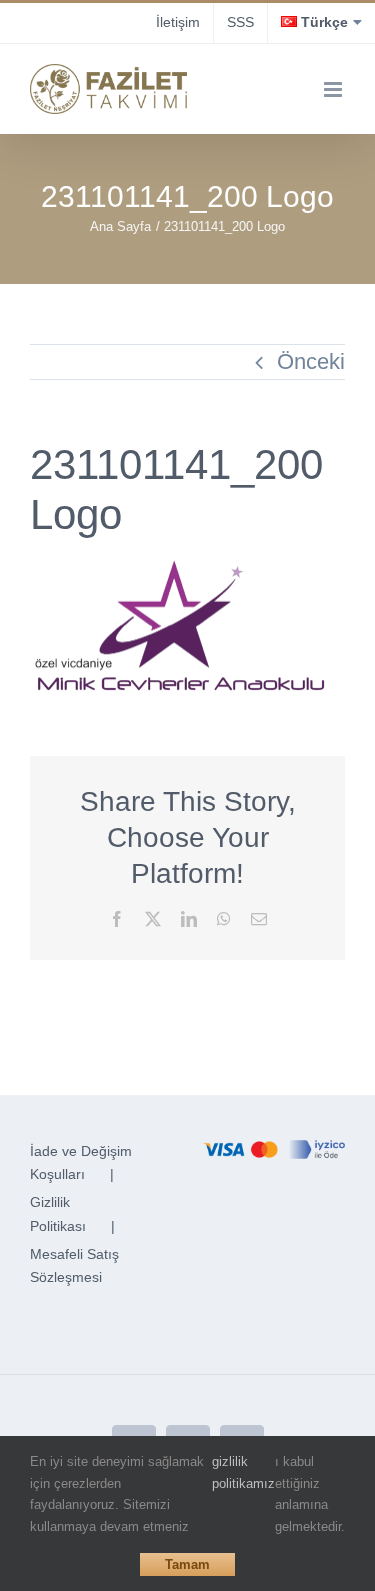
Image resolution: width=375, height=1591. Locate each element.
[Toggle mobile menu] (334, 89)
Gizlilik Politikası (58, 1214)
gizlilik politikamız (243, 1472)
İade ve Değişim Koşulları (81, 1163)
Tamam (187, 1564)
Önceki (311, 361)
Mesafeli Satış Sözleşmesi (74, 1266)
